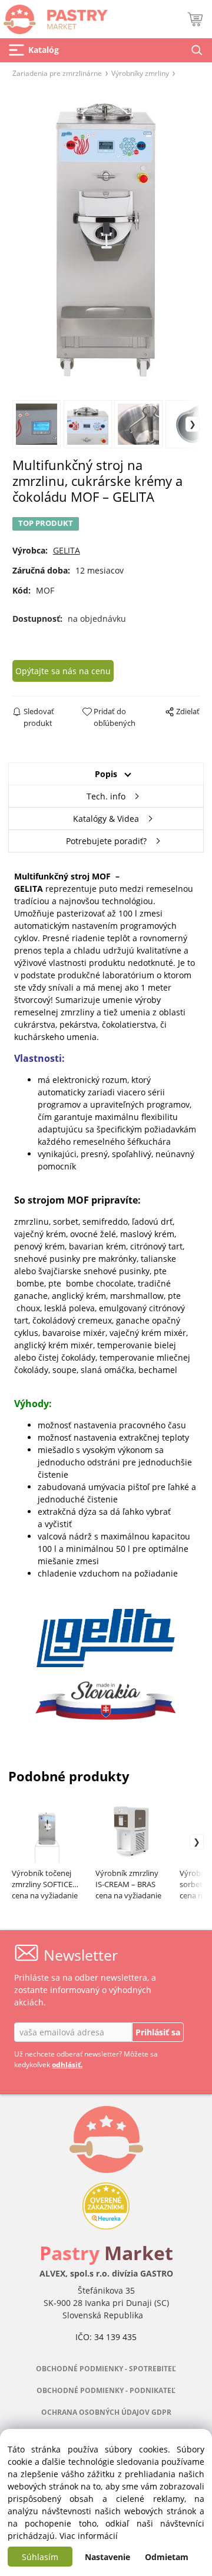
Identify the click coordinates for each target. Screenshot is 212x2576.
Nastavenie (107, 2557)
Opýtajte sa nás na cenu (63, 671)
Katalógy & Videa (106, 819)
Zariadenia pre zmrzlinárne (57, 73)
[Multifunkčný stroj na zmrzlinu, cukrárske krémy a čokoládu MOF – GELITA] (106, 238)
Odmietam (167, 2557)
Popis (106, 774)
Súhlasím (40, 2557)
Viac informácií (89, 2536)
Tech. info (106, 796)
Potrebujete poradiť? (106, 841)
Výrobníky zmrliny (140, 73)
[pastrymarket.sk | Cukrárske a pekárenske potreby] (54, 16)
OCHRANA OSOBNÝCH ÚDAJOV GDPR (106, 2412)
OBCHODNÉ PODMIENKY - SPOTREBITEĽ (106, 2369)
